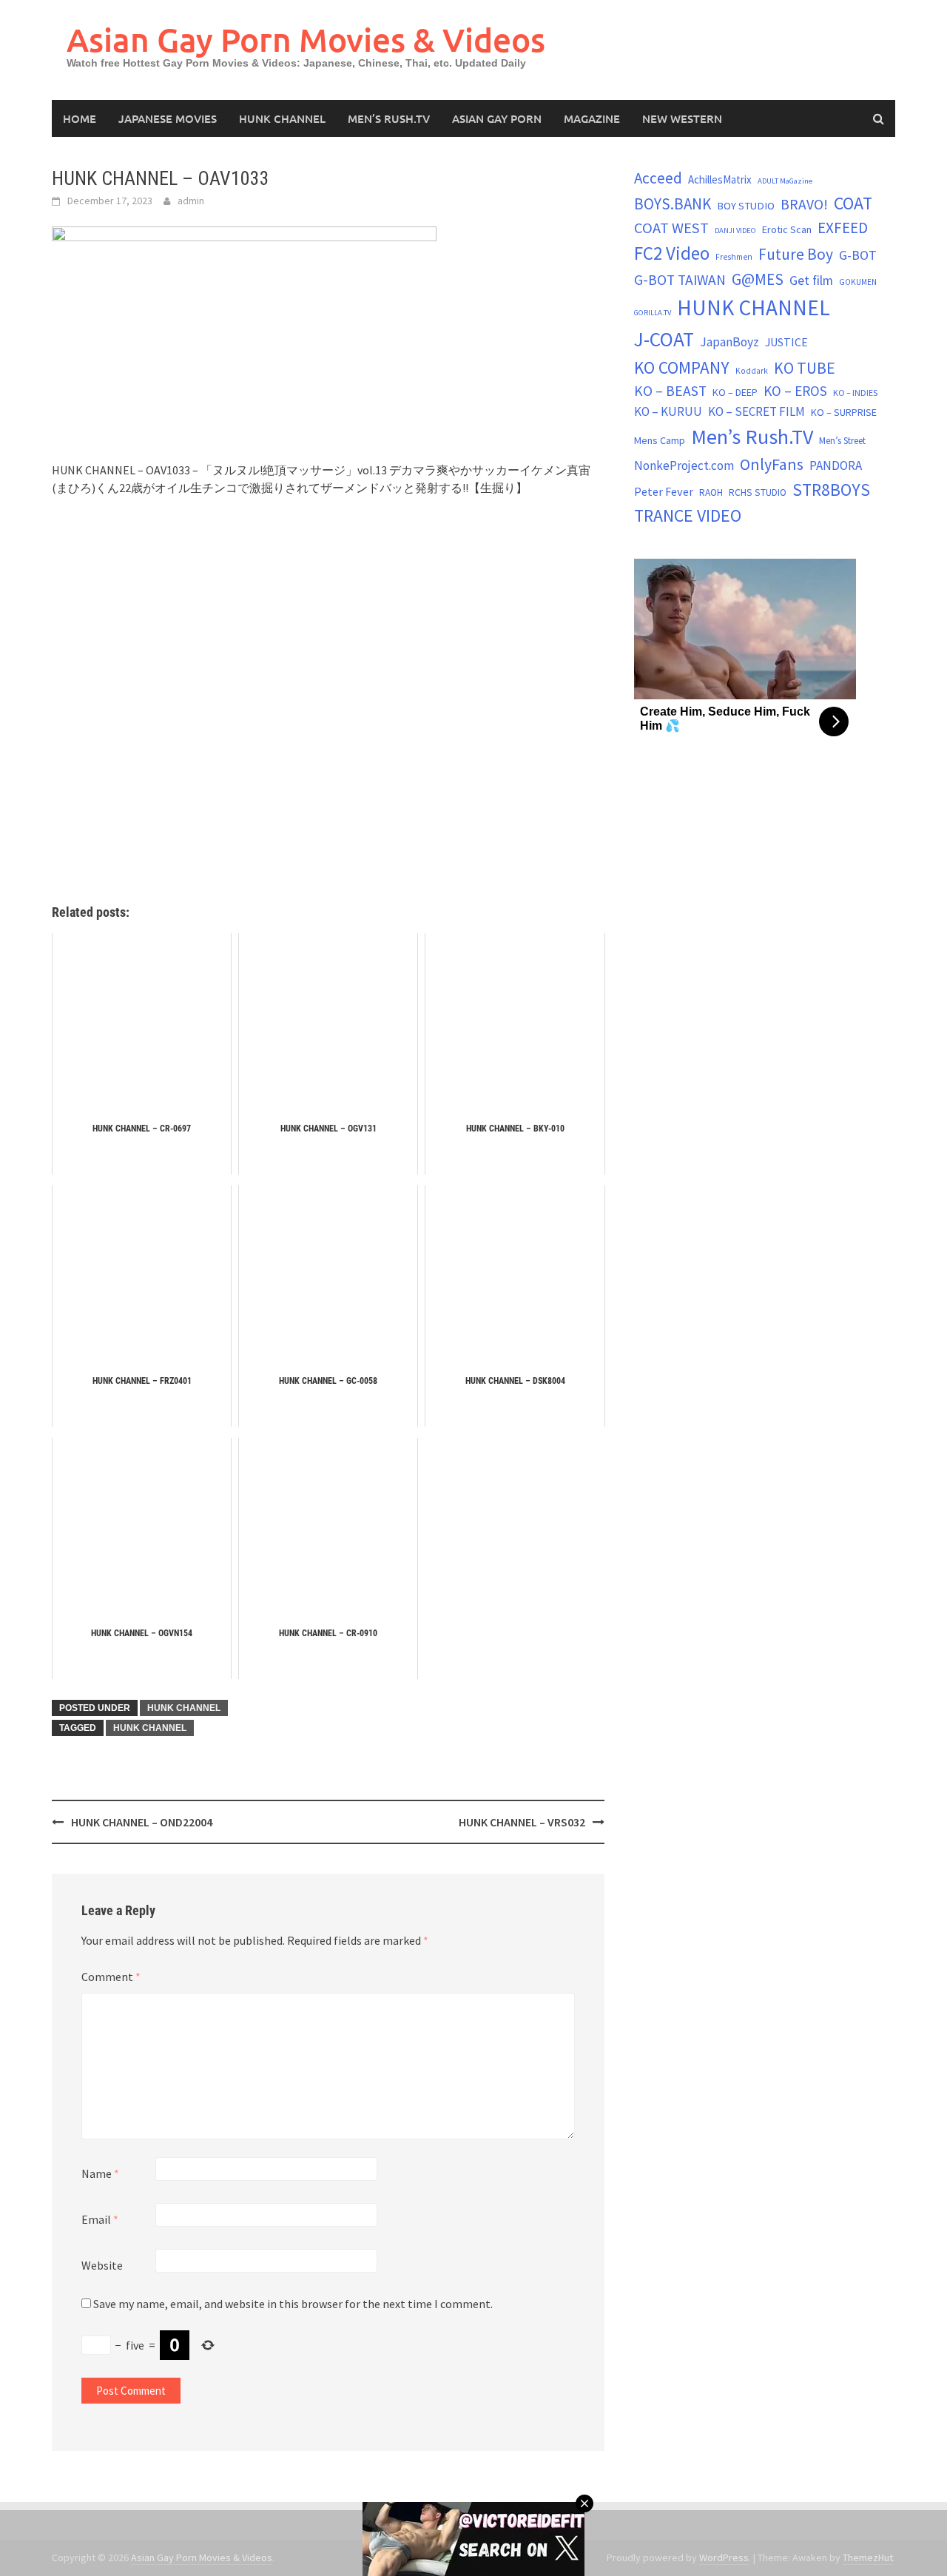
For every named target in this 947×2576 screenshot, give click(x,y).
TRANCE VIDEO (688, 516)
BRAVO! (804, 204)
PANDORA (836, 465)
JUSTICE (786, 342)
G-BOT (858, 255)
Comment (111, 1977)
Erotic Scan (787, 229)
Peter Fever (664, 491)
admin (191, 201)
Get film (811, 280)
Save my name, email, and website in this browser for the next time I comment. (293, 2304)
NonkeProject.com (684, 465)
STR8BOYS (831, 490)
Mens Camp (660, 440)
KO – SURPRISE (844, 412)
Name (100, 2173)
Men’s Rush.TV (389, 118)
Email (100, 2219)
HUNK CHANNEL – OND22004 (142, 1822)
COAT (853, 203)
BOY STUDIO (746, 206)
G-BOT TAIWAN (680, 280)
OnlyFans (772, 464)
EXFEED (843, 228)
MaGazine (592, 118)
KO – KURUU (668, 411)
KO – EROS (795, 391)
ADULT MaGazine (785, 181)
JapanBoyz (729, 342)
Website (102, 2265)
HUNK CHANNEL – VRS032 (522, 1822)
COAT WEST (671, 228)
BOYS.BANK (673, 204)
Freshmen (734, 257)
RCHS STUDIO (758, 492)
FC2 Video (672, 253)
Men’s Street (842, 441)
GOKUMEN (858, 282)
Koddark (752, 371)
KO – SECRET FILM (756, 411)
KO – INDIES (855, 393)
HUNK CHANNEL (282, 118)
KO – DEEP (735, 392)
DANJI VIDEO (735, 231)
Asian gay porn (497, 118)
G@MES (758, 279)
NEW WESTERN (682, 118)
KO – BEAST (670, 391)
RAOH (711, 492)
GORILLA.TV (653, 313)
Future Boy (796, 254)
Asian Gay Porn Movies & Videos (306, 40)
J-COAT (664, 339)
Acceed (658, 178)
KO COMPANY (682, 367)
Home (80, 118)
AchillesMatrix (720, 179)
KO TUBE (805, 368)
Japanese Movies (168, 118)
